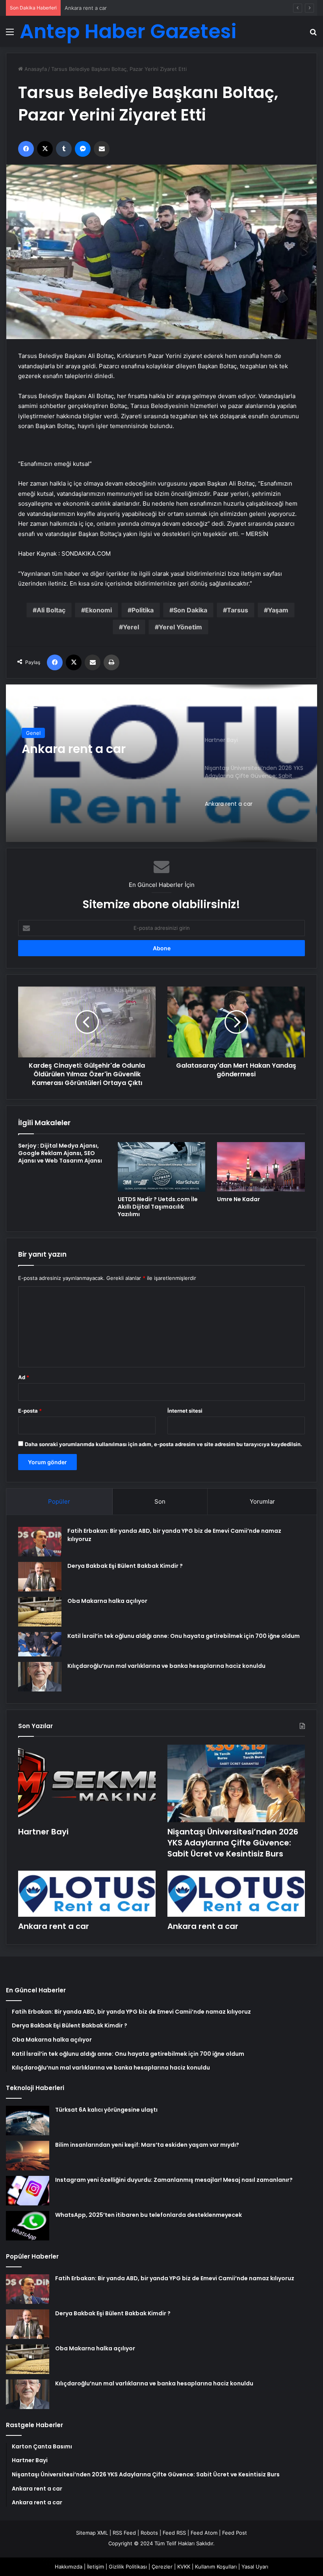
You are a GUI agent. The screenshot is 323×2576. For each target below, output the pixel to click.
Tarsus (238, 610)
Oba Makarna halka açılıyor (107, 1601)
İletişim (96, 2567)
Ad (24, 1377)
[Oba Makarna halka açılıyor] (40, 1612)
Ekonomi (98, 610)
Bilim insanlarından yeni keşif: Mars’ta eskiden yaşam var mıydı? (147, 2145)
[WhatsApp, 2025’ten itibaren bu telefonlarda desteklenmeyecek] (28, 2226)
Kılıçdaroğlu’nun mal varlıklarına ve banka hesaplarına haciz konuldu (166, 1666)
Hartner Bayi (43, 1832)
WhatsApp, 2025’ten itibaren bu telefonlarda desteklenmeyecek (149, 2215)
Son (160, 1501)
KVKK (184, 2567)
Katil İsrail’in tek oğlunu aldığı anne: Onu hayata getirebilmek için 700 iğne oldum (184, 1636)
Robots (149, 2533)
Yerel (131, 627)
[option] (161, 763)
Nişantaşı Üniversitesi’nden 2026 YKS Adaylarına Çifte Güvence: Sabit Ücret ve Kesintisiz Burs (233, 1843)
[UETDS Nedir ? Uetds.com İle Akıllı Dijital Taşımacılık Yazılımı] (162, 1167)
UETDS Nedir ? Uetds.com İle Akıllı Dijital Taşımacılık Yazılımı (158, 1207)
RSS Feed (124, 2533)
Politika (143, 610)
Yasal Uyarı (255, 2567)
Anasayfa (35, 69)
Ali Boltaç (51, 610)
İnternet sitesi (185, 1411)
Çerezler (162, 2567)
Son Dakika (190, 610)
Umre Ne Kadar (239, 1199)
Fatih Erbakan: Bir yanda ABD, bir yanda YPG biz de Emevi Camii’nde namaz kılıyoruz (175, 2278)
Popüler (59, 1501)
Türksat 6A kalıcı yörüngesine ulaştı (106, 2110)
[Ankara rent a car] (161, 763)
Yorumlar (262, 1501)
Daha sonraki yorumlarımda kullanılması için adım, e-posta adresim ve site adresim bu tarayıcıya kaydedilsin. (163, 1444)
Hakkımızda (69, 2567)
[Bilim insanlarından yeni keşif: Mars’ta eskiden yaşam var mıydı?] (28, 2156)
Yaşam (278, 610)
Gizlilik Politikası (128, 2567)
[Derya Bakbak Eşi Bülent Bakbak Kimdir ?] (40, 1577)
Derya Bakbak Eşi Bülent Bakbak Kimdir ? (125, 1566)
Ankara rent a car (86, 8)
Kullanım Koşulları (216, 2567)
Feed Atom (204, 2533)
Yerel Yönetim (180, 627)
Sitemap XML (92, 2533)
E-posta (30, 1411)
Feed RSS (174, 2533)
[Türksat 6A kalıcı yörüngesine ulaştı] (28, 2121)
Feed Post (235, 2533)
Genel (33, 733)
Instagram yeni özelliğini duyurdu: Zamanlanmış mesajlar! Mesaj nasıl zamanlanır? (174, 2180)
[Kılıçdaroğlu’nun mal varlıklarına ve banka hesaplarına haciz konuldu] (40, 1677)
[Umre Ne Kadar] (261, 1167)
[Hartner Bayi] (87, 1783)
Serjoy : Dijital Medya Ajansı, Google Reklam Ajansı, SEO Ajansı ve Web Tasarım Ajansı (60, 1153)
